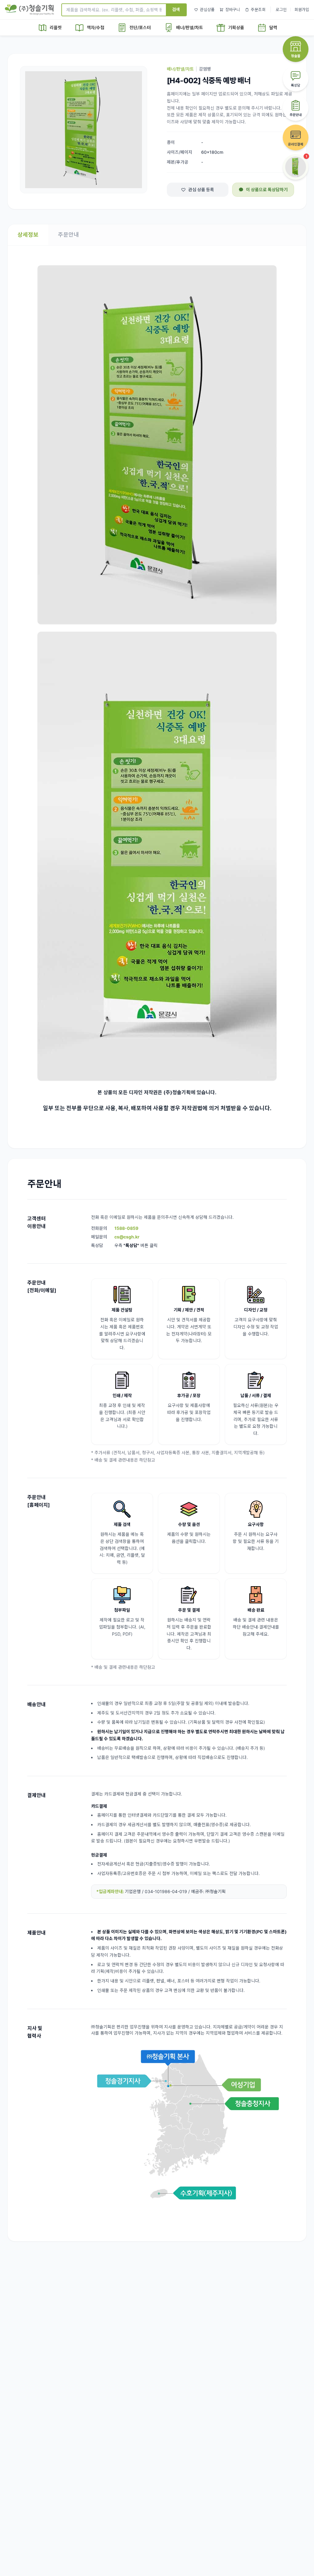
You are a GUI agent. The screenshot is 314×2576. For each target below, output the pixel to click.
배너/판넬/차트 (180, 69)
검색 (176, 9)
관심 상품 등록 (201, 190)
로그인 (281, 10)
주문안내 (68, 235)
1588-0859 (126, 1228)
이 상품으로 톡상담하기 (267, 190)
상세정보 (28, 235)
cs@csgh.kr (127, 1237)
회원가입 (302, 10)
